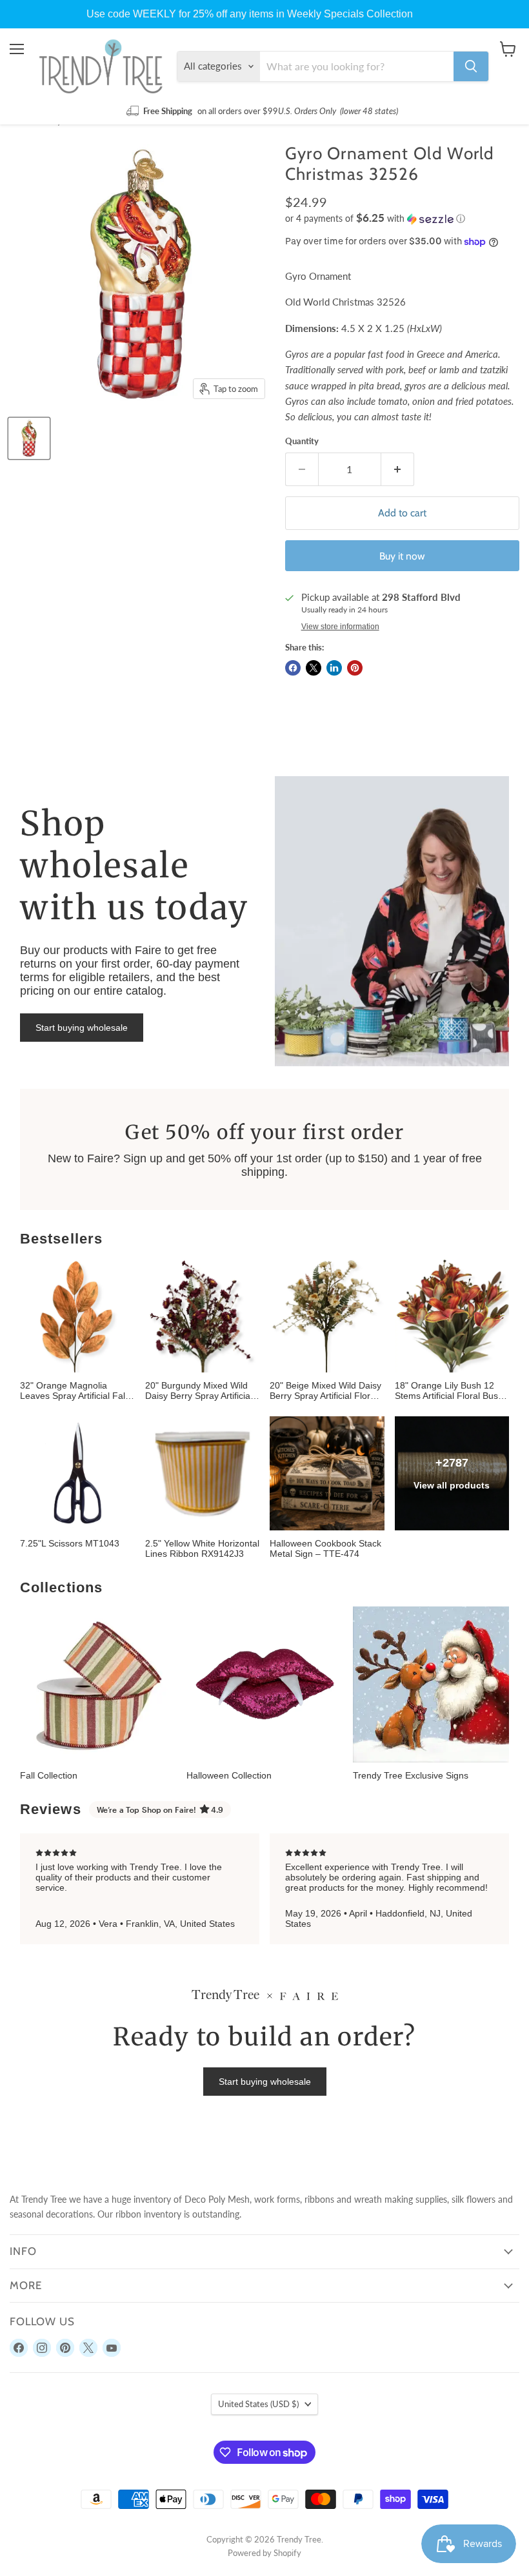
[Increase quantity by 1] (398, 469)
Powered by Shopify (264, 2553)
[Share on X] (314, 668)
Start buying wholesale (82, 1028)
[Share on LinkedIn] (334, 668)
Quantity (302, 441)
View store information (340, 627)
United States (258, 2404)
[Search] (471, 66)
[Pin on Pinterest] (355, 668)
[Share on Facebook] (293, 668)
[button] (402, 219)
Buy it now (402, 556)
